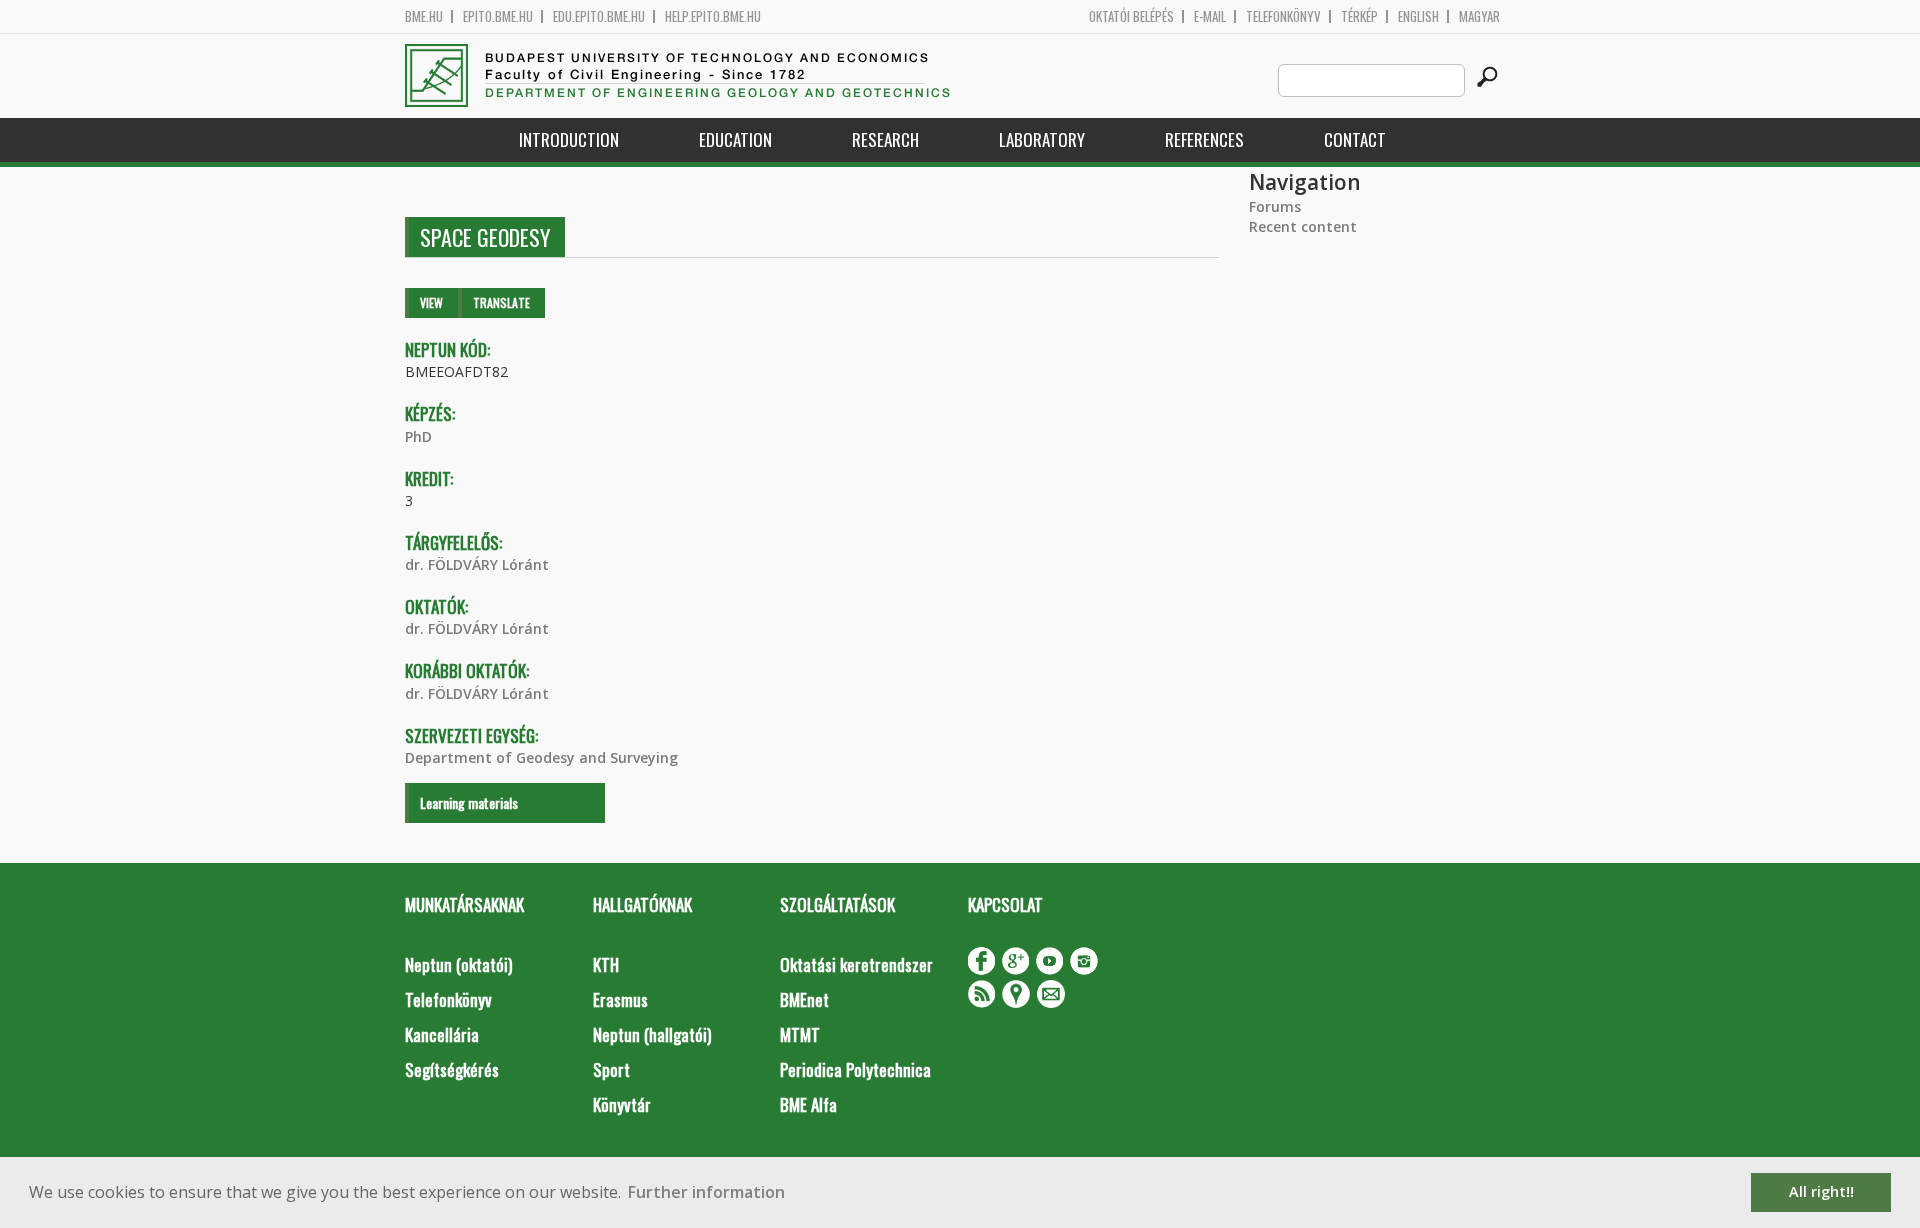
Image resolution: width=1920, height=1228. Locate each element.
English (1418, 16)
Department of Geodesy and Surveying (541, 757)
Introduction (569, 139)
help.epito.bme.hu (713, 16)
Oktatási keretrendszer (856, 964)
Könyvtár (622, 1104)
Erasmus (620, 999)
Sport (611, 1069)
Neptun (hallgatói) (652, 1034)
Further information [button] (706, 1192)
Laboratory (1042, 139)
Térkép (1359, 16)
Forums (1275, 206)
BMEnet (804, 999)
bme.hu (424, 16)
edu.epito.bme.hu (599, 16)
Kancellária (442, 1034)
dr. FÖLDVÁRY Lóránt (477, 564)
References (1204, 139)
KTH (606, 964)
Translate (501, 302)
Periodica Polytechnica (855, 1069)
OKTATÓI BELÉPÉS (1131, 16)
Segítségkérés (452, 1069)
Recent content (1303, 226)
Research (885, 139)
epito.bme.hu (498, 16)
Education (735, 139)
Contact (1355, 139)
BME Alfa (808, 1104)
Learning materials (469, 802)
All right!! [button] (1821, 1191)
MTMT (800, 1034)
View (431, 302)
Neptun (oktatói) (458, 964)
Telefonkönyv (1283, 16)
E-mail (1210, 16)
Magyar (1479, 16)
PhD (418, 436)
